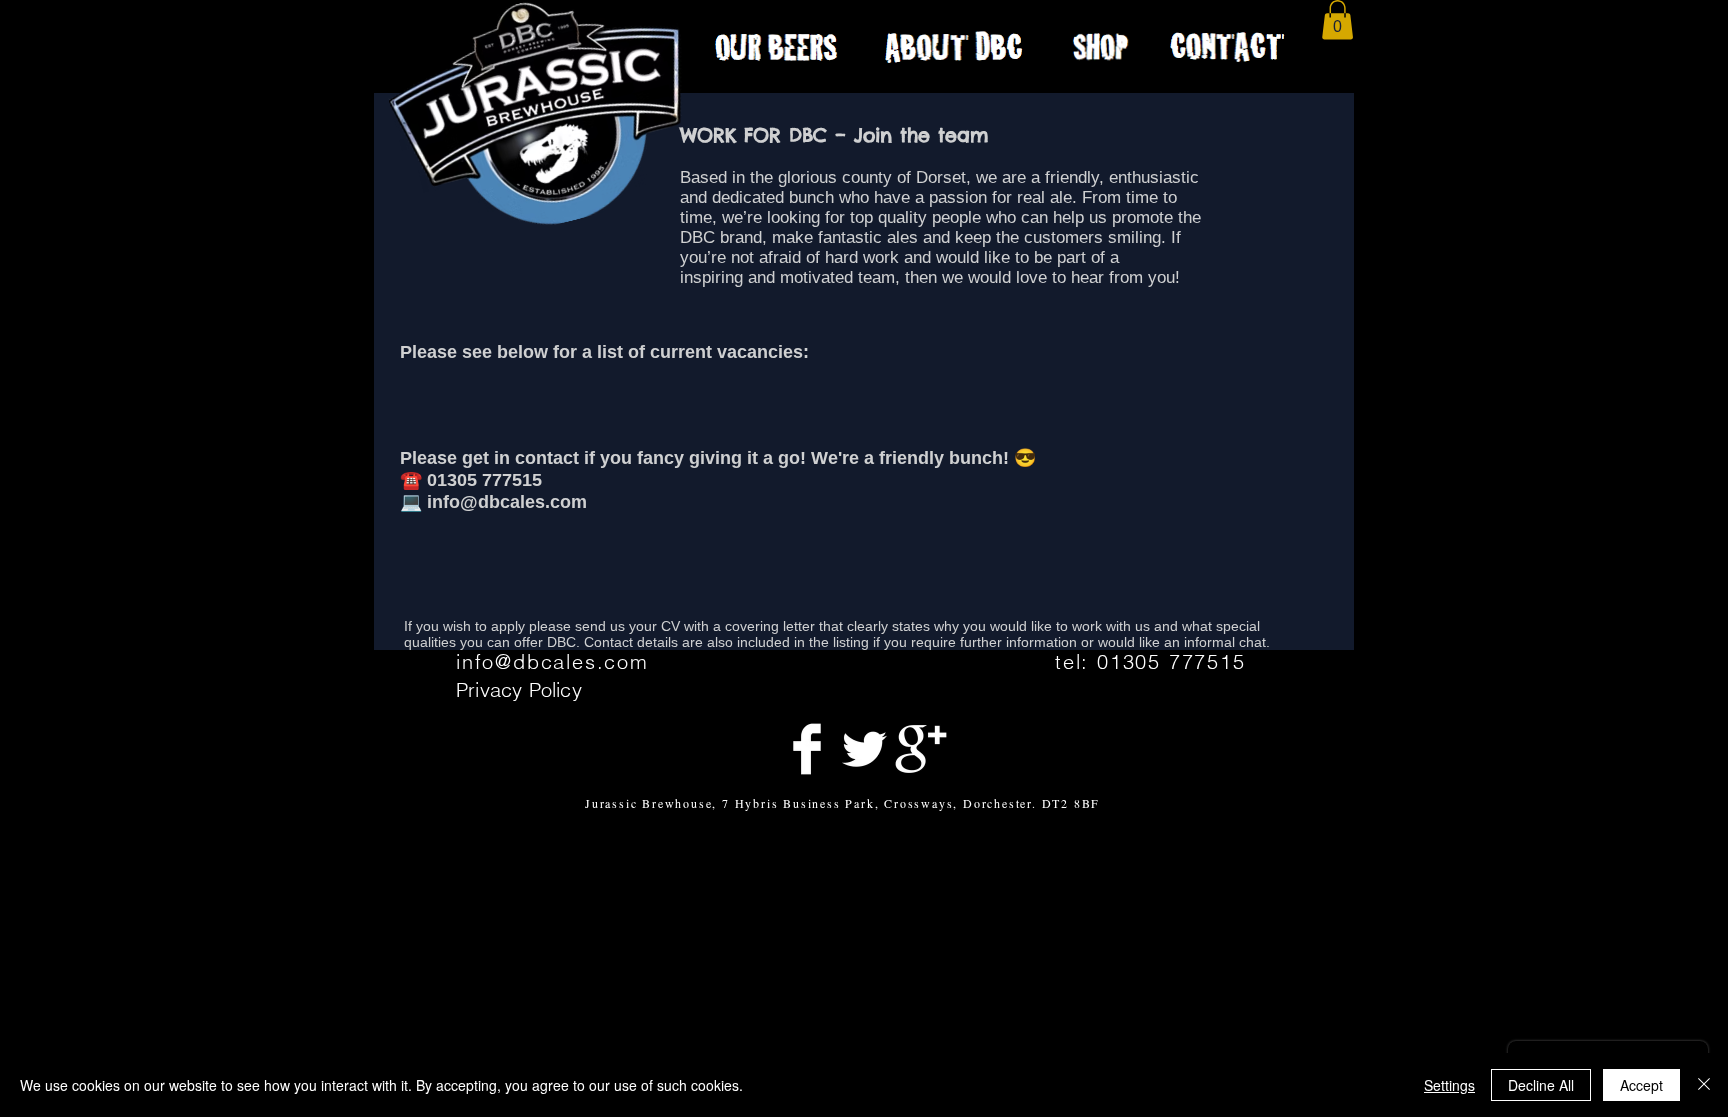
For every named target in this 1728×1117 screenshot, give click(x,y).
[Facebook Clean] (807, 749)
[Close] (1704, 1085)
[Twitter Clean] (864, 749)
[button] (1337, 19)
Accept (1641, 1085)
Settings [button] (1449, 1085)
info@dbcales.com (552, 661)
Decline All (1541, 1085)
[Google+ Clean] (921, 749)
